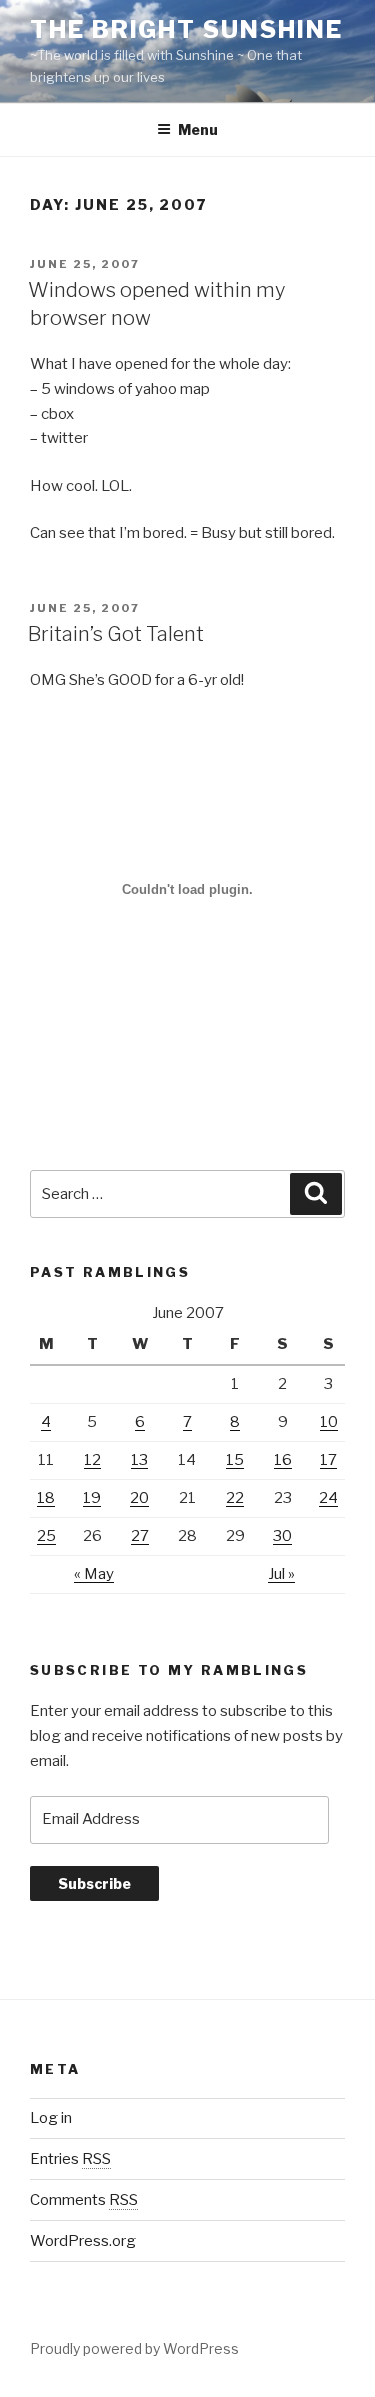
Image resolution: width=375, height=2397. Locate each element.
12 (92, 1460)
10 (329, 1422)
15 (235, 1460)
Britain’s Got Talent (116, 634)
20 (139, 1498)
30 (282, 1536)
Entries (70, 2159)
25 (46, 1536)
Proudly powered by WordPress (134, 2348)
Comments (84, 2200)
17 (328, 1460)
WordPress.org (83, 2241)
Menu (198, 129)
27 (140, 1536)
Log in (51, 2118)
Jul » (281, 1574)
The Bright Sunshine (186, 29)
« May (94, 1574)
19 (92, 1498)
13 (139, 1460)
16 (283, 1460)
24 (328, 1498)
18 (46, 1498)
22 (235, 1498)
